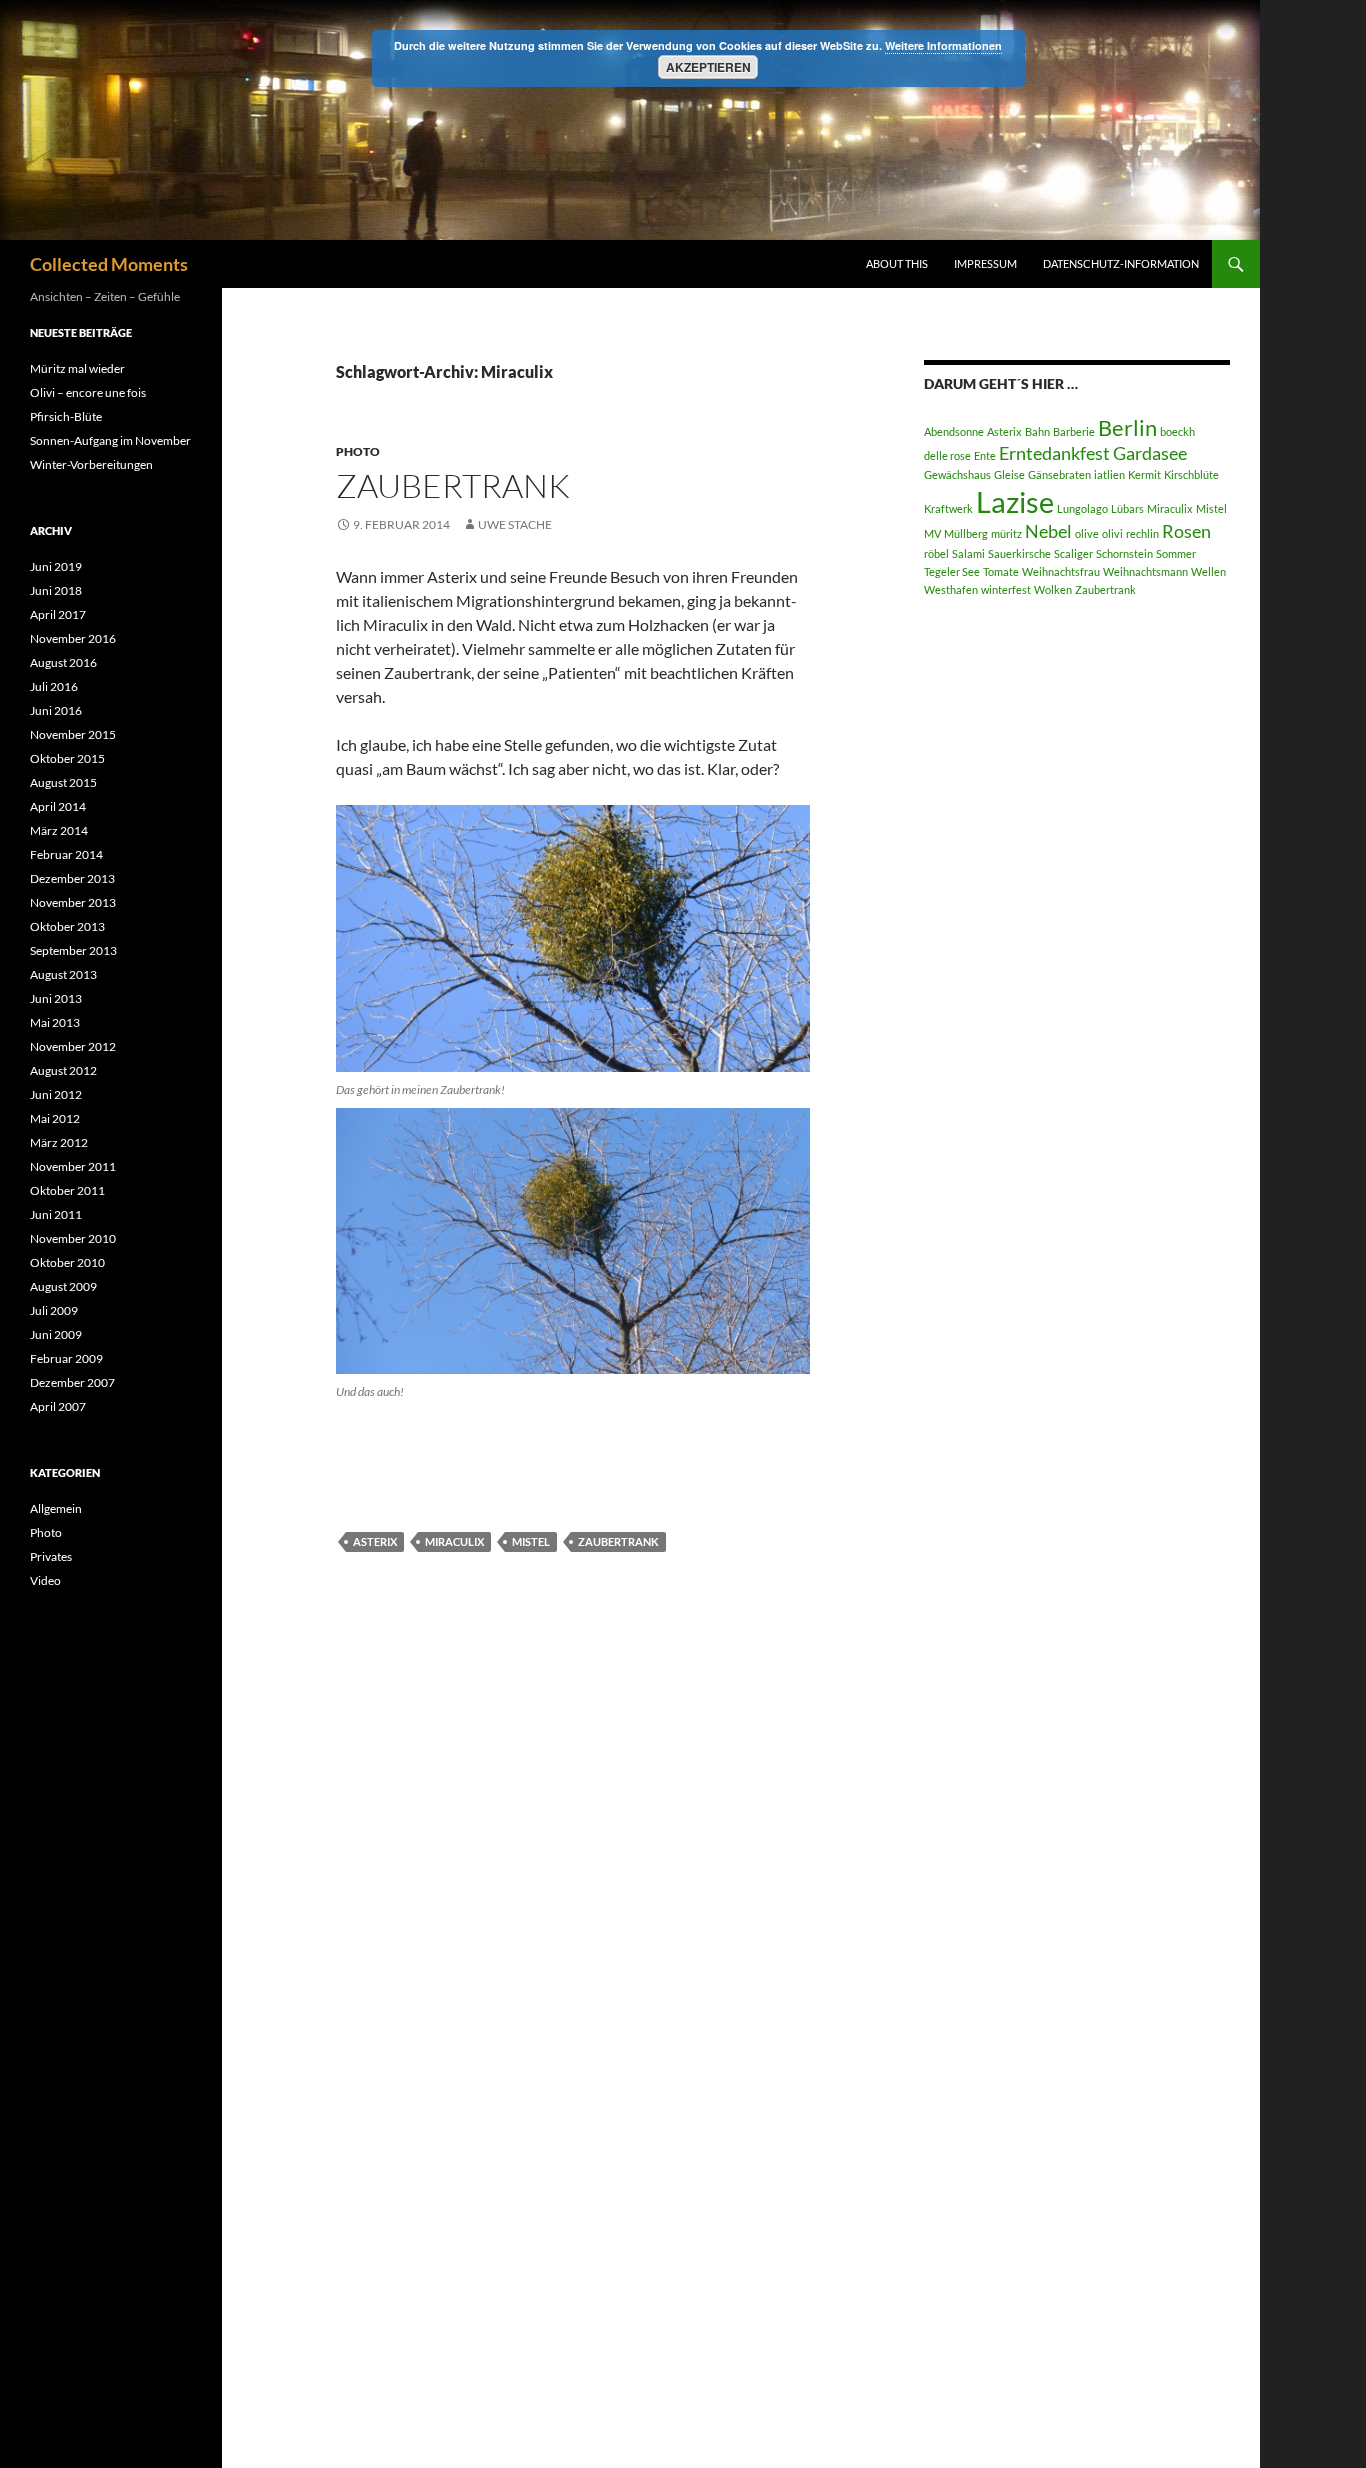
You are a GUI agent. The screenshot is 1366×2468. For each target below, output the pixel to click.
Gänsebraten (1059, 474)
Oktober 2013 (67, 926)
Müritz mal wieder (77, 368)
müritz (1006, 533)
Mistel (531, 1541)
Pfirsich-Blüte (66, 416)
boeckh (1177, 431)
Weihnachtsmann (1145, 571)
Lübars (1127, 508)
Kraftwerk (948, 508)
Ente (985, 455)
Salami (968, 553)
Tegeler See (952, 571)
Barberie (1074, 431)
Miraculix (454, 1541)
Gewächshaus (957, 474)
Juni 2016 (56, 710)
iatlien (1109, 474)
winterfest (1006, 589)
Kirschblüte (1191, 474)
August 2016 (63, 662)
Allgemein (56, 1508)
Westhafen (951, 589)
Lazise (1015, 501)
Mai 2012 (55, 1118)
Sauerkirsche (1019, 553)
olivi (1112, 533)
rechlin (1142, 533)
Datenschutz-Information (1121, 263)
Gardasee (1150, 453)
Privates (51, 1556)
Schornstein (1124, 553)
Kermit (1144, 474)
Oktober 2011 (67, 1190)
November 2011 (73, 1166)
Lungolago (1082, 508)
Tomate (1001, 571)
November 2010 (73, 1238)
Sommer (1176, 553)
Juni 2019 (56, 566)
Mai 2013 (55, 1022)
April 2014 (58, 806)
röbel (936, 553)
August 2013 (63, 974)
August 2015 (63, 782)
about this (897, 263)
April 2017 (58, 614)
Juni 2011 (56, 1214)
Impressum (985, 263)
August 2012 (63, 1070)
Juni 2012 (56, 1094)
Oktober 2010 (67, 1262)
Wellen (1208, 571)
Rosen (1186, 531)
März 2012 (59, 1142)
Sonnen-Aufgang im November (110, 440)
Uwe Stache (515, 524)
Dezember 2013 (72, 878)
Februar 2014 (66, 854)
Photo (358, 451)
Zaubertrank (453, 485)
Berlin (1127, 427)
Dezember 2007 (72, 1382)
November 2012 (73, 1046)
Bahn (1037, 431)
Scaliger (1073, 553)
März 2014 (59, 830)
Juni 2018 (56, 590)
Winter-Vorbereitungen (91, 464)
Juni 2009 (56, 1334)
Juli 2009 (54, 1310)
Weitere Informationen (943, 45)
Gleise (1009, 474)
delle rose (947, 455)
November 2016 (73, 638)
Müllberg (966, 533)
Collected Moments (109, 264)
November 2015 (73, 734)
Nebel (1048, 531)
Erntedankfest (1054, 453)
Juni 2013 (56, 998)
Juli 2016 (54, 686)
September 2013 (73, 950)
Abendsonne (954, 431)
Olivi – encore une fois (88, 392)
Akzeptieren (708, 67)
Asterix (375, 1541)
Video (45, 1580)
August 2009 (63, 1286)
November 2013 (73, 902)
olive (1087, 533)
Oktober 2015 (67, 758)
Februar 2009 (66, 1358)
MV (932, 533)
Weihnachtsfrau (1061, 571)
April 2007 (58, 1406)
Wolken (1053, 589)
